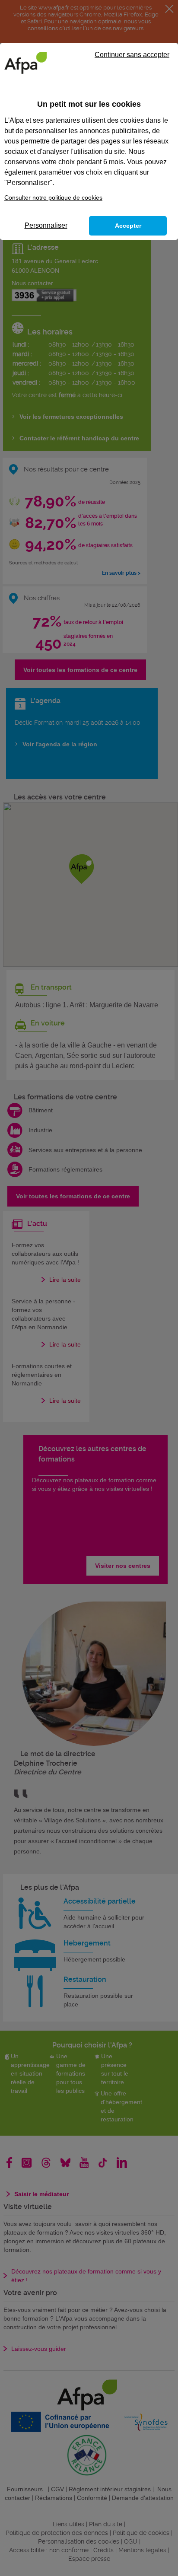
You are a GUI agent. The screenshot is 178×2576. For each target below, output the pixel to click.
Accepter (128, 226)
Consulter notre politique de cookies (53, 197)
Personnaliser (46, 225)
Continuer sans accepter (132, 55)
